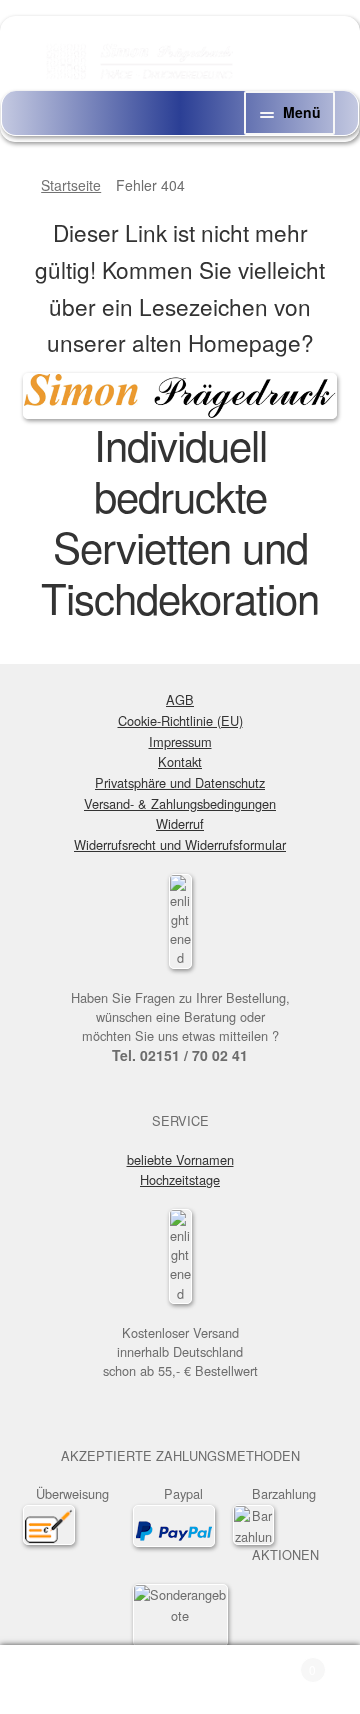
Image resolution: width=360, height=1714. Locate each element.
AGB (180, 699)
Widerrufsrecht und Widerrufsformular (180, 844)
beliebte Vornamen (180, 1159)
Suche (180, 1680)
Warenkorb (278, 1662)
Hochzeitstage (180, 1179)
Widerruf (180, 823)
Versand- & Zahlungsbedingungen (180, 803)
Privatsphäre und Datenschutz (180, 782)
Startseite (71, 185)
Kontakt (180, 761)
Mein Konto (60, 1680)
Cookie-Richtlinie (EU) (180, 720)
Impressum (180, 741)
